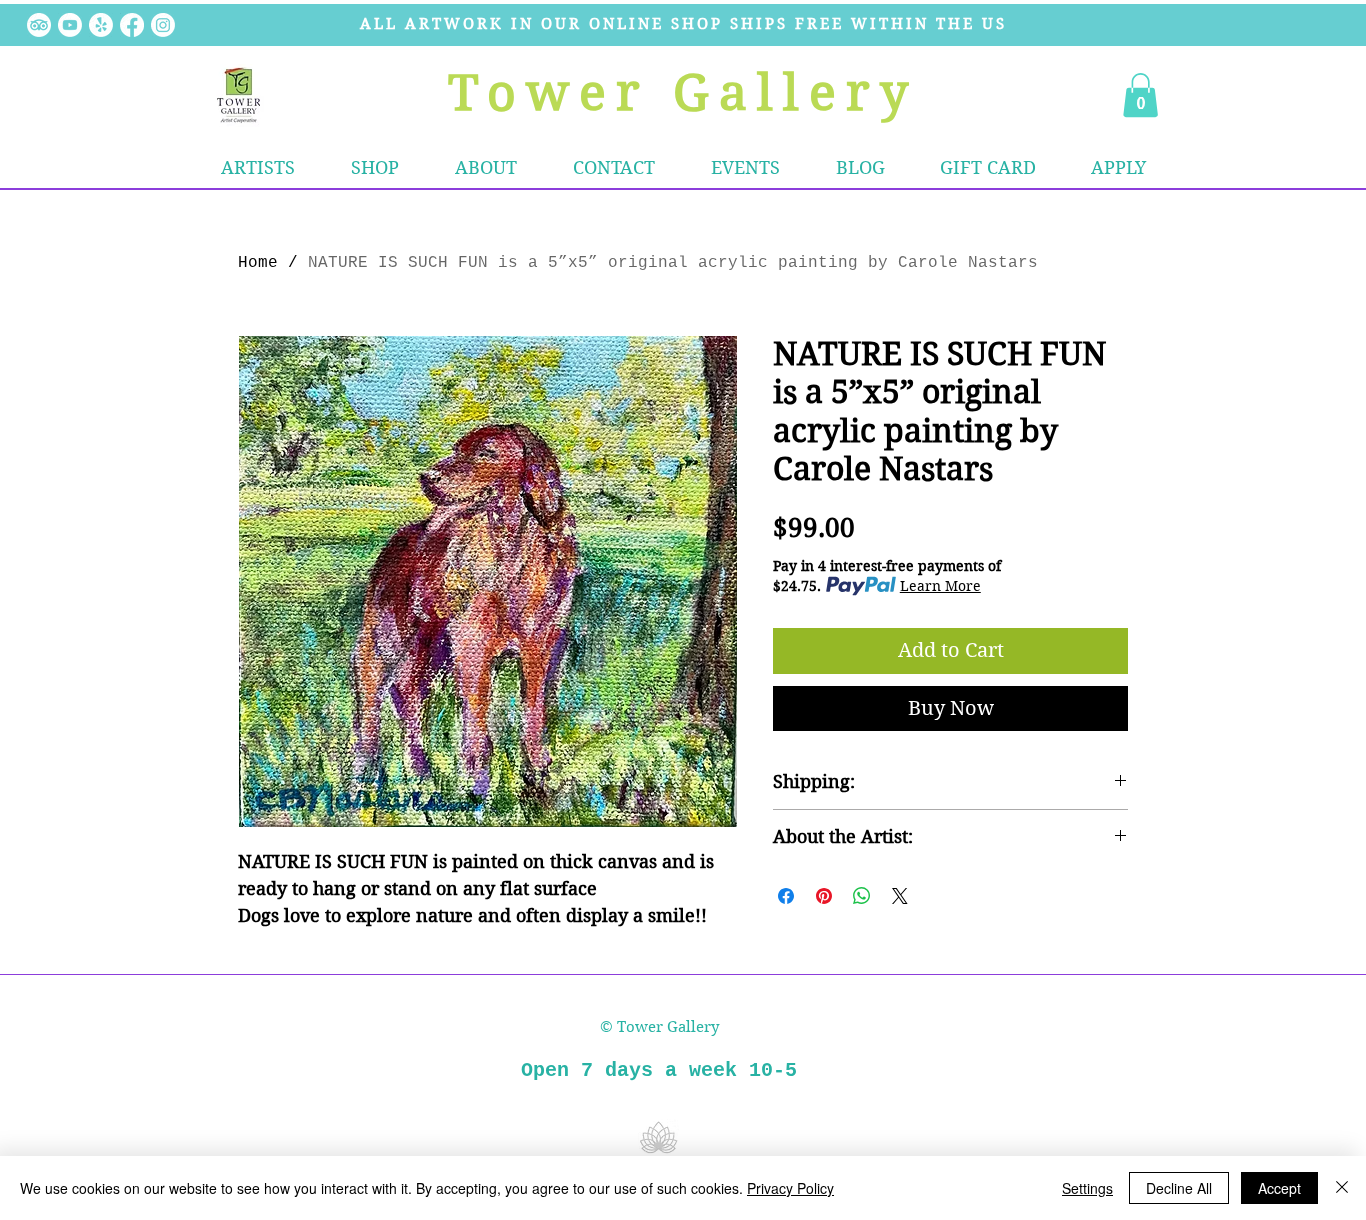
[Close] (1342, 1188)
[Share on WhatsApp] (862, 896)
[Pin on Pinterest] (824, 896)
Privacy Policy (790, 1188)
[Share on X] (900, 896)
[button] (375, 168)
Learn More (940, 586)
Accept (1279, 1188)
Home (258, 263)
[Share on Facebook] (786, 896)
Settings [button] (1087, 1188)
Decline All (1179, 1188)
